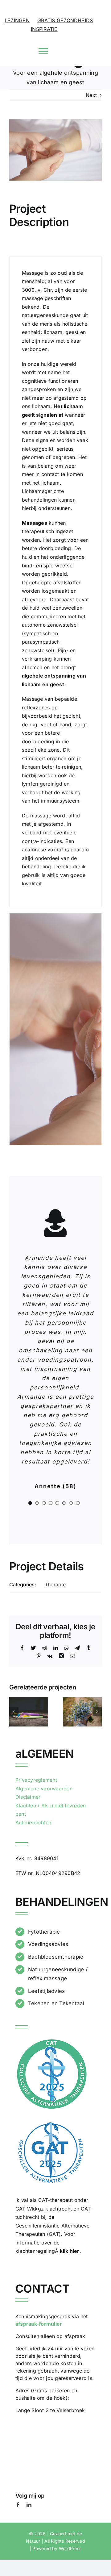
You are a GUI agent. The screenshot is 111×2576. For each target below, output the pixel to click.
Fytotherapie (44, 1932)
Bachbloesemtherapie (56, 1957)
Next (91, 95)
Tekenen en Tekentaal (56, 2003)
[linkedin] (29, 2505)
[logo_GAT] (51, 2122)
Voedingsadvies (48, 1944)
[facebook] (18, 2505)
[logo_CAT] (52, 2040)
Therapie (55, 1584)
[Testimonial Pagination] (30, 1503)
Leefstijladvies (47, 1991)
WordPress (70, 2548)
